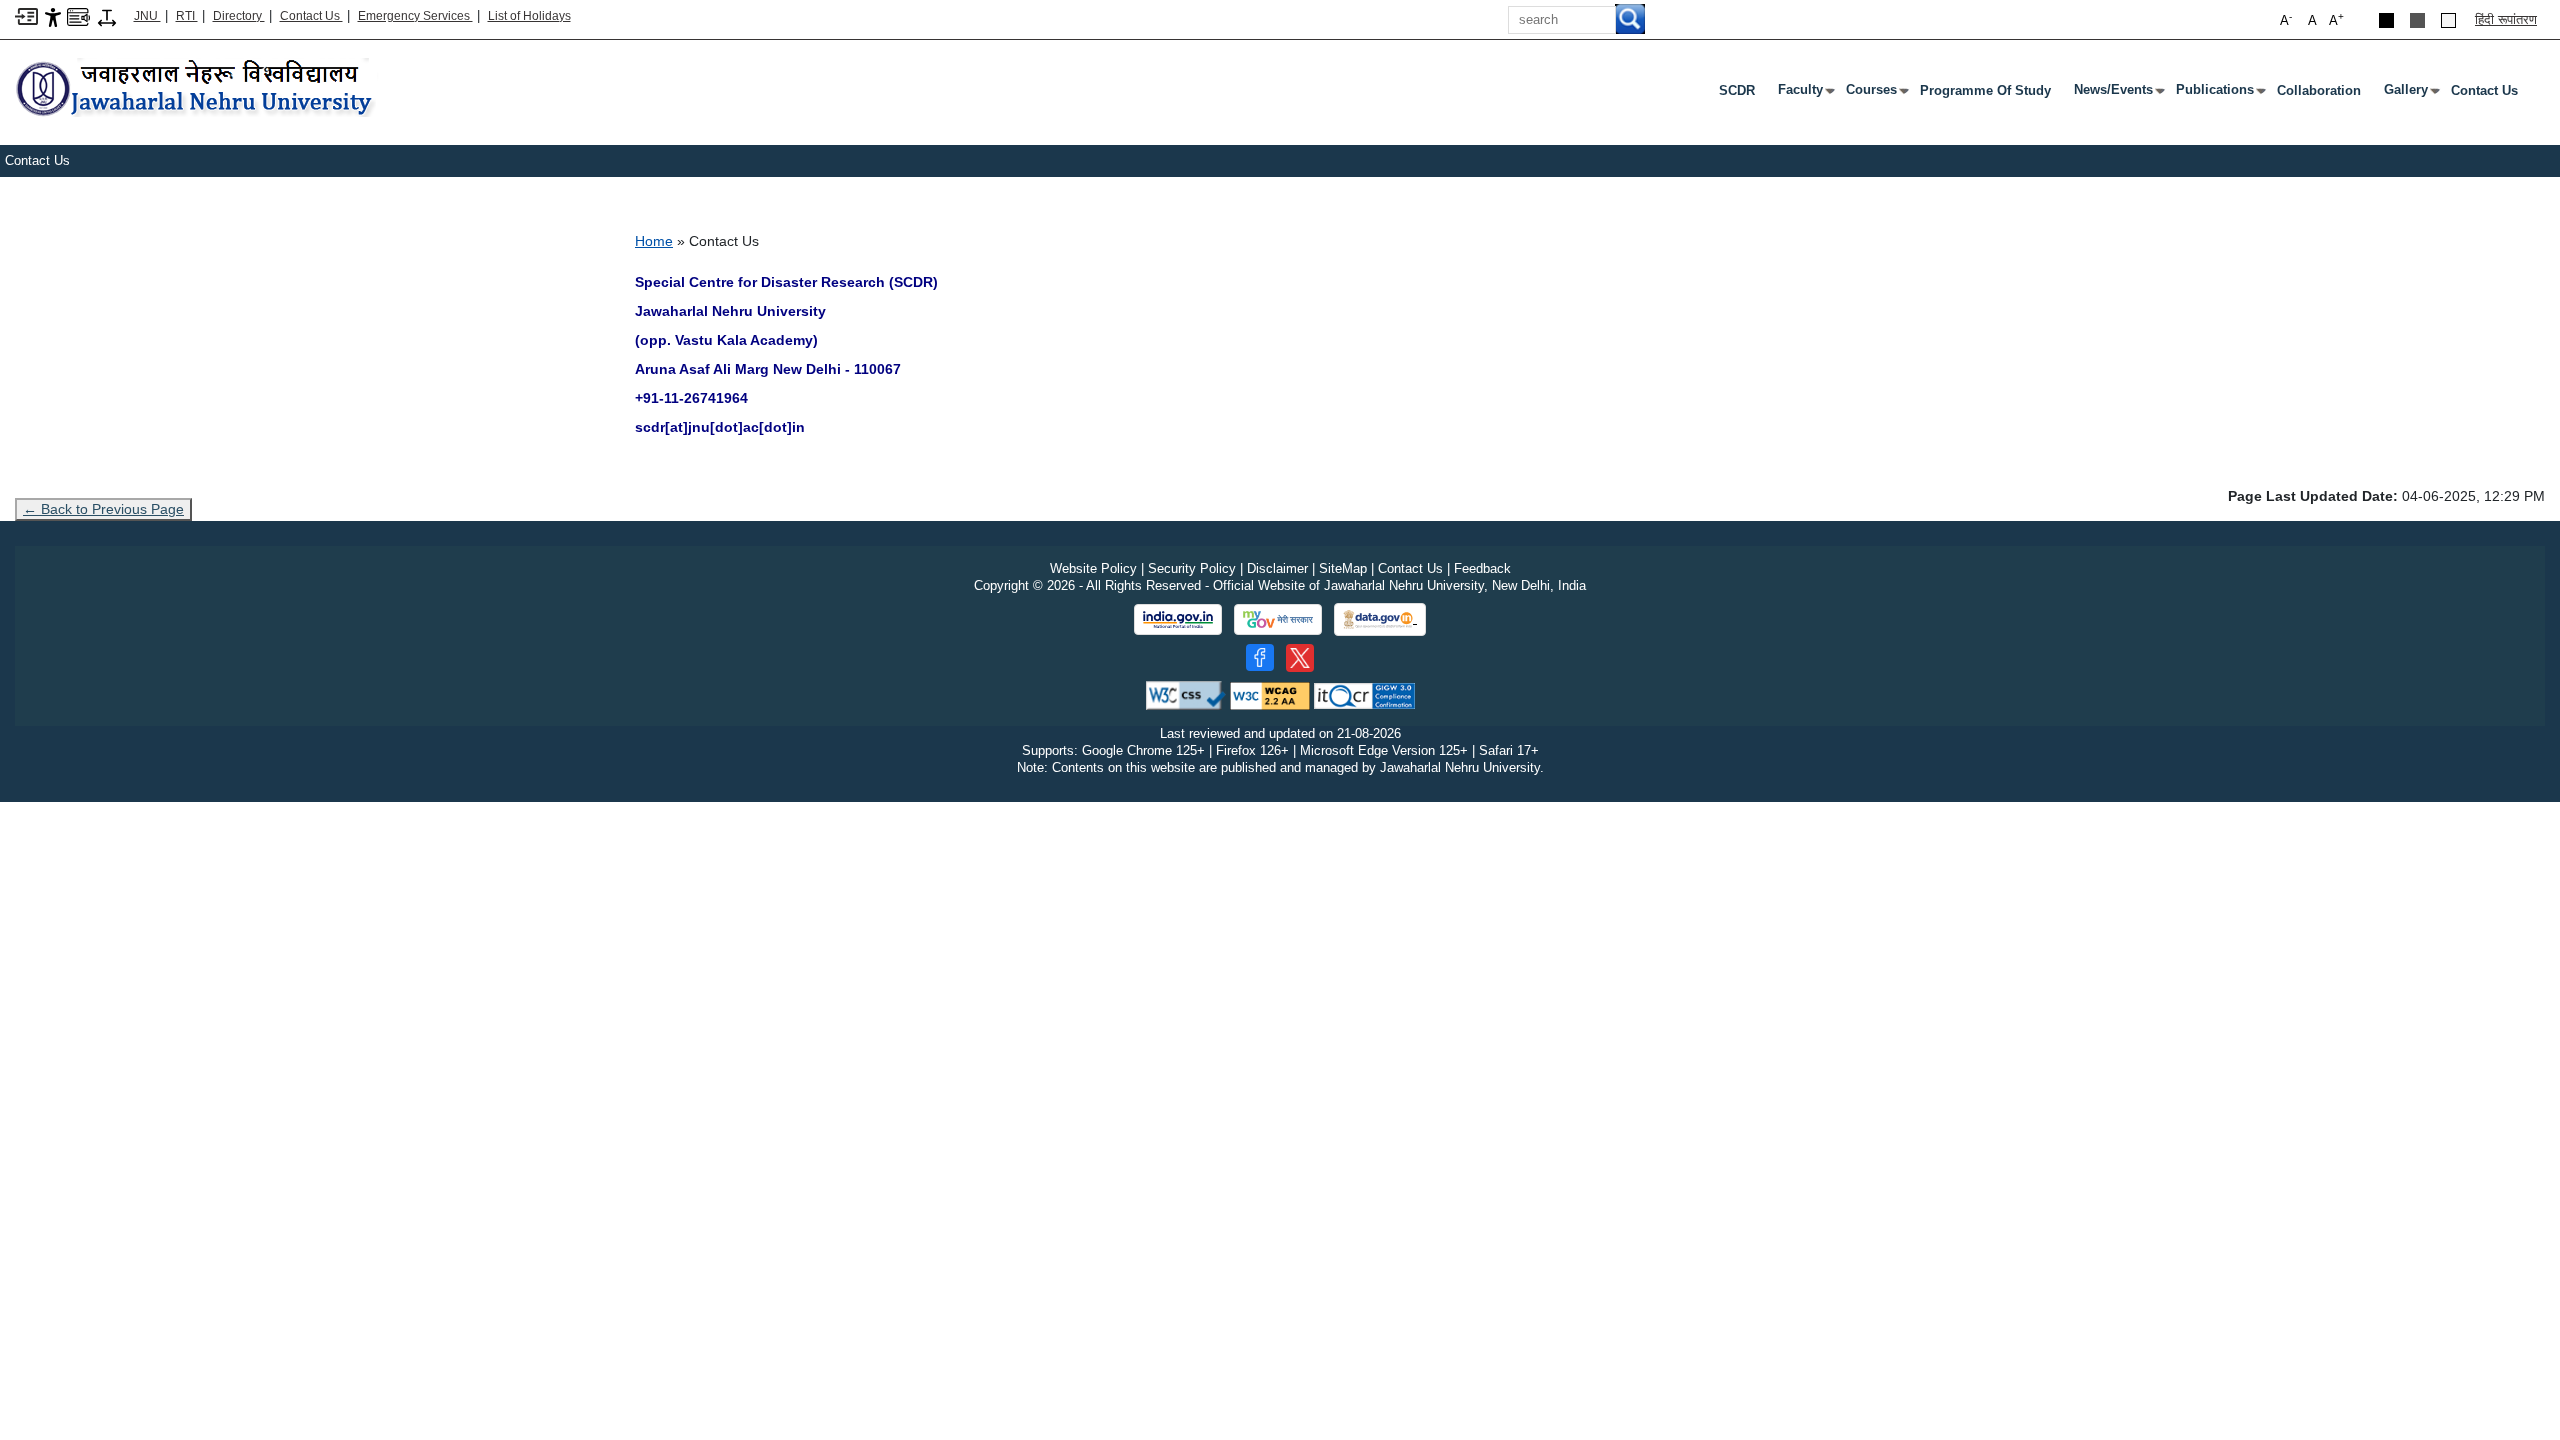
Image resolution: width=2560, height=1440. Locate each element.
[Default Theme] (2448, 20)
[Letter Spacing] (107, 16)
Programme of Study (1985, 90)
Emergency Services (415, 16)
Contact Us (311, 16)
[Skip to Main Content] (26, 15)
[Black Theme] (2386, 20)
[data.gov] (1380, 619)
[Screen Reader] (78, 15)
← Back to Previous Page (103, 509)
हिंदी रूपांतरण (2506, 19)
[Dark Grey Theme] (2417, 20)
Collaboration (2319, 90)
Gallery (2410, 94)
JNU (147, 16)
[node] (197, 89)
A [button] (2336, 19)
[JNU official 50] (1300, 658)
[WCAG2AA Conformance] (1270, 694)
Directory (239, 16)
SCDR (1737, 90)
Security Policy (1192, 568)
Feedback (1482, 568)
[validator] (1186, 694)
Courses (1875, 94)
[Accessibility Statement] (53, 16)
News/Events (2117, 94)
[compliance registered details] (1364, 694)
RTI (187, 16)
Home (654, 241)
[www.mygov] (1278, 620)
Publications (2219, 94)
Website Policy (1093, 568)
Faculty (1804, 94)
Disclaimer (1277, 568)
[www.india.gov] (1178, 620)
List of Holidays (529, 16)
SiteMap (1343, 568)
